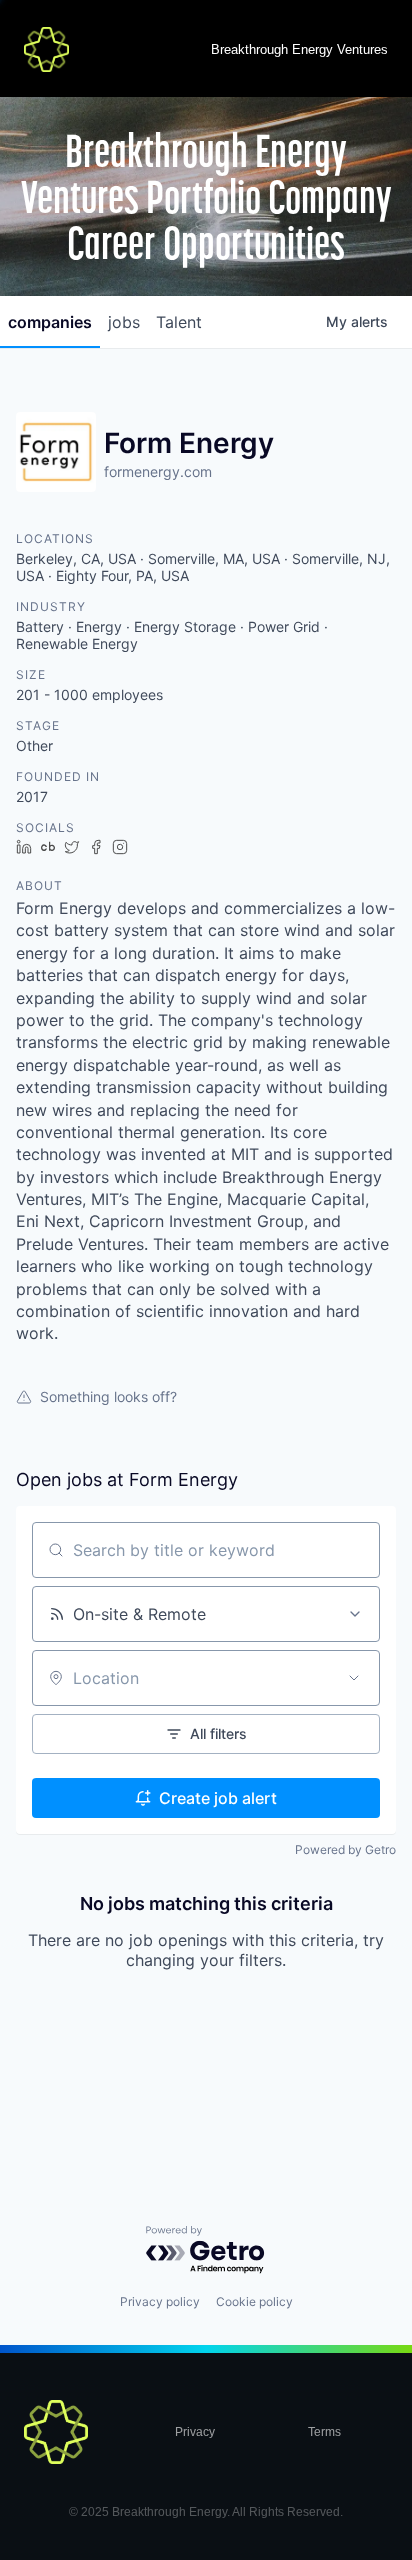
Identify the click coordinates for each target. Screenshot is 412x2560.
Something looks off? (108, 1396)
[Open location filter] (354, 1678)
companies (50, 322)
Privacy (195, 2432)
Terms (324, 2432)
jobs (124, 322)
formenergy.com (158, 471)
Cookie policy (254, 2301)
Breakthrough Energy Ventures (299, 49)
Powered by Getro (345, 1849)
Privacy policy (160, 2301)
